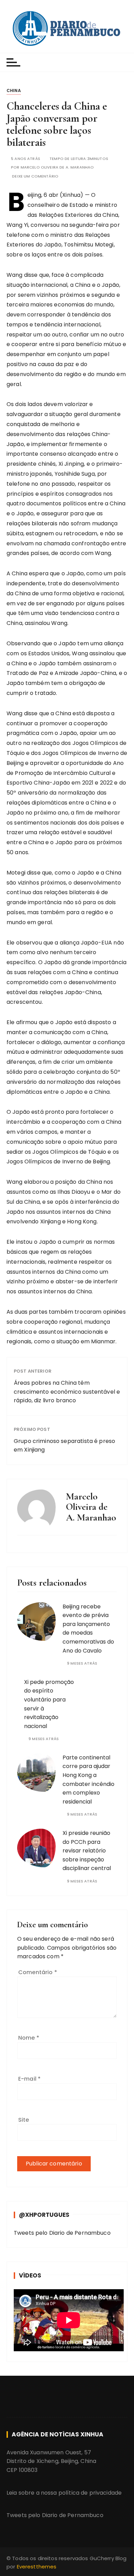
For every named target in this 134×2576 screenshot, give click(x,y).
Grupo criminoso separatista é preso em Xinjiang (64, 1446)
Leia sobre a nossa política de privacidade (64, 2493)
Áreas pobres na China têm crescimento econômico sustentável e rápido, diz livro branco (67, 1392)
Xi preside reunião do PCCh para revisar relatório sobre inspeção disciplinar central (87, 1851)
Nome (29, 2038)
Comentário (38, 1972)
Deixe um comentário (35, 176)
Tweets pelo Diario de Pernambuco (62, 2233)
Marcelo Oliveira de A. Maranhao (57, 167)
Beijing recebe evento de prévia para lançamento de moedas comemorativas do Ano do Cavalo (88, 1629)
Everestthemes (37, 2567)
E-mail (29, 2079)
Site (24, 2120)
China (14, 90)
